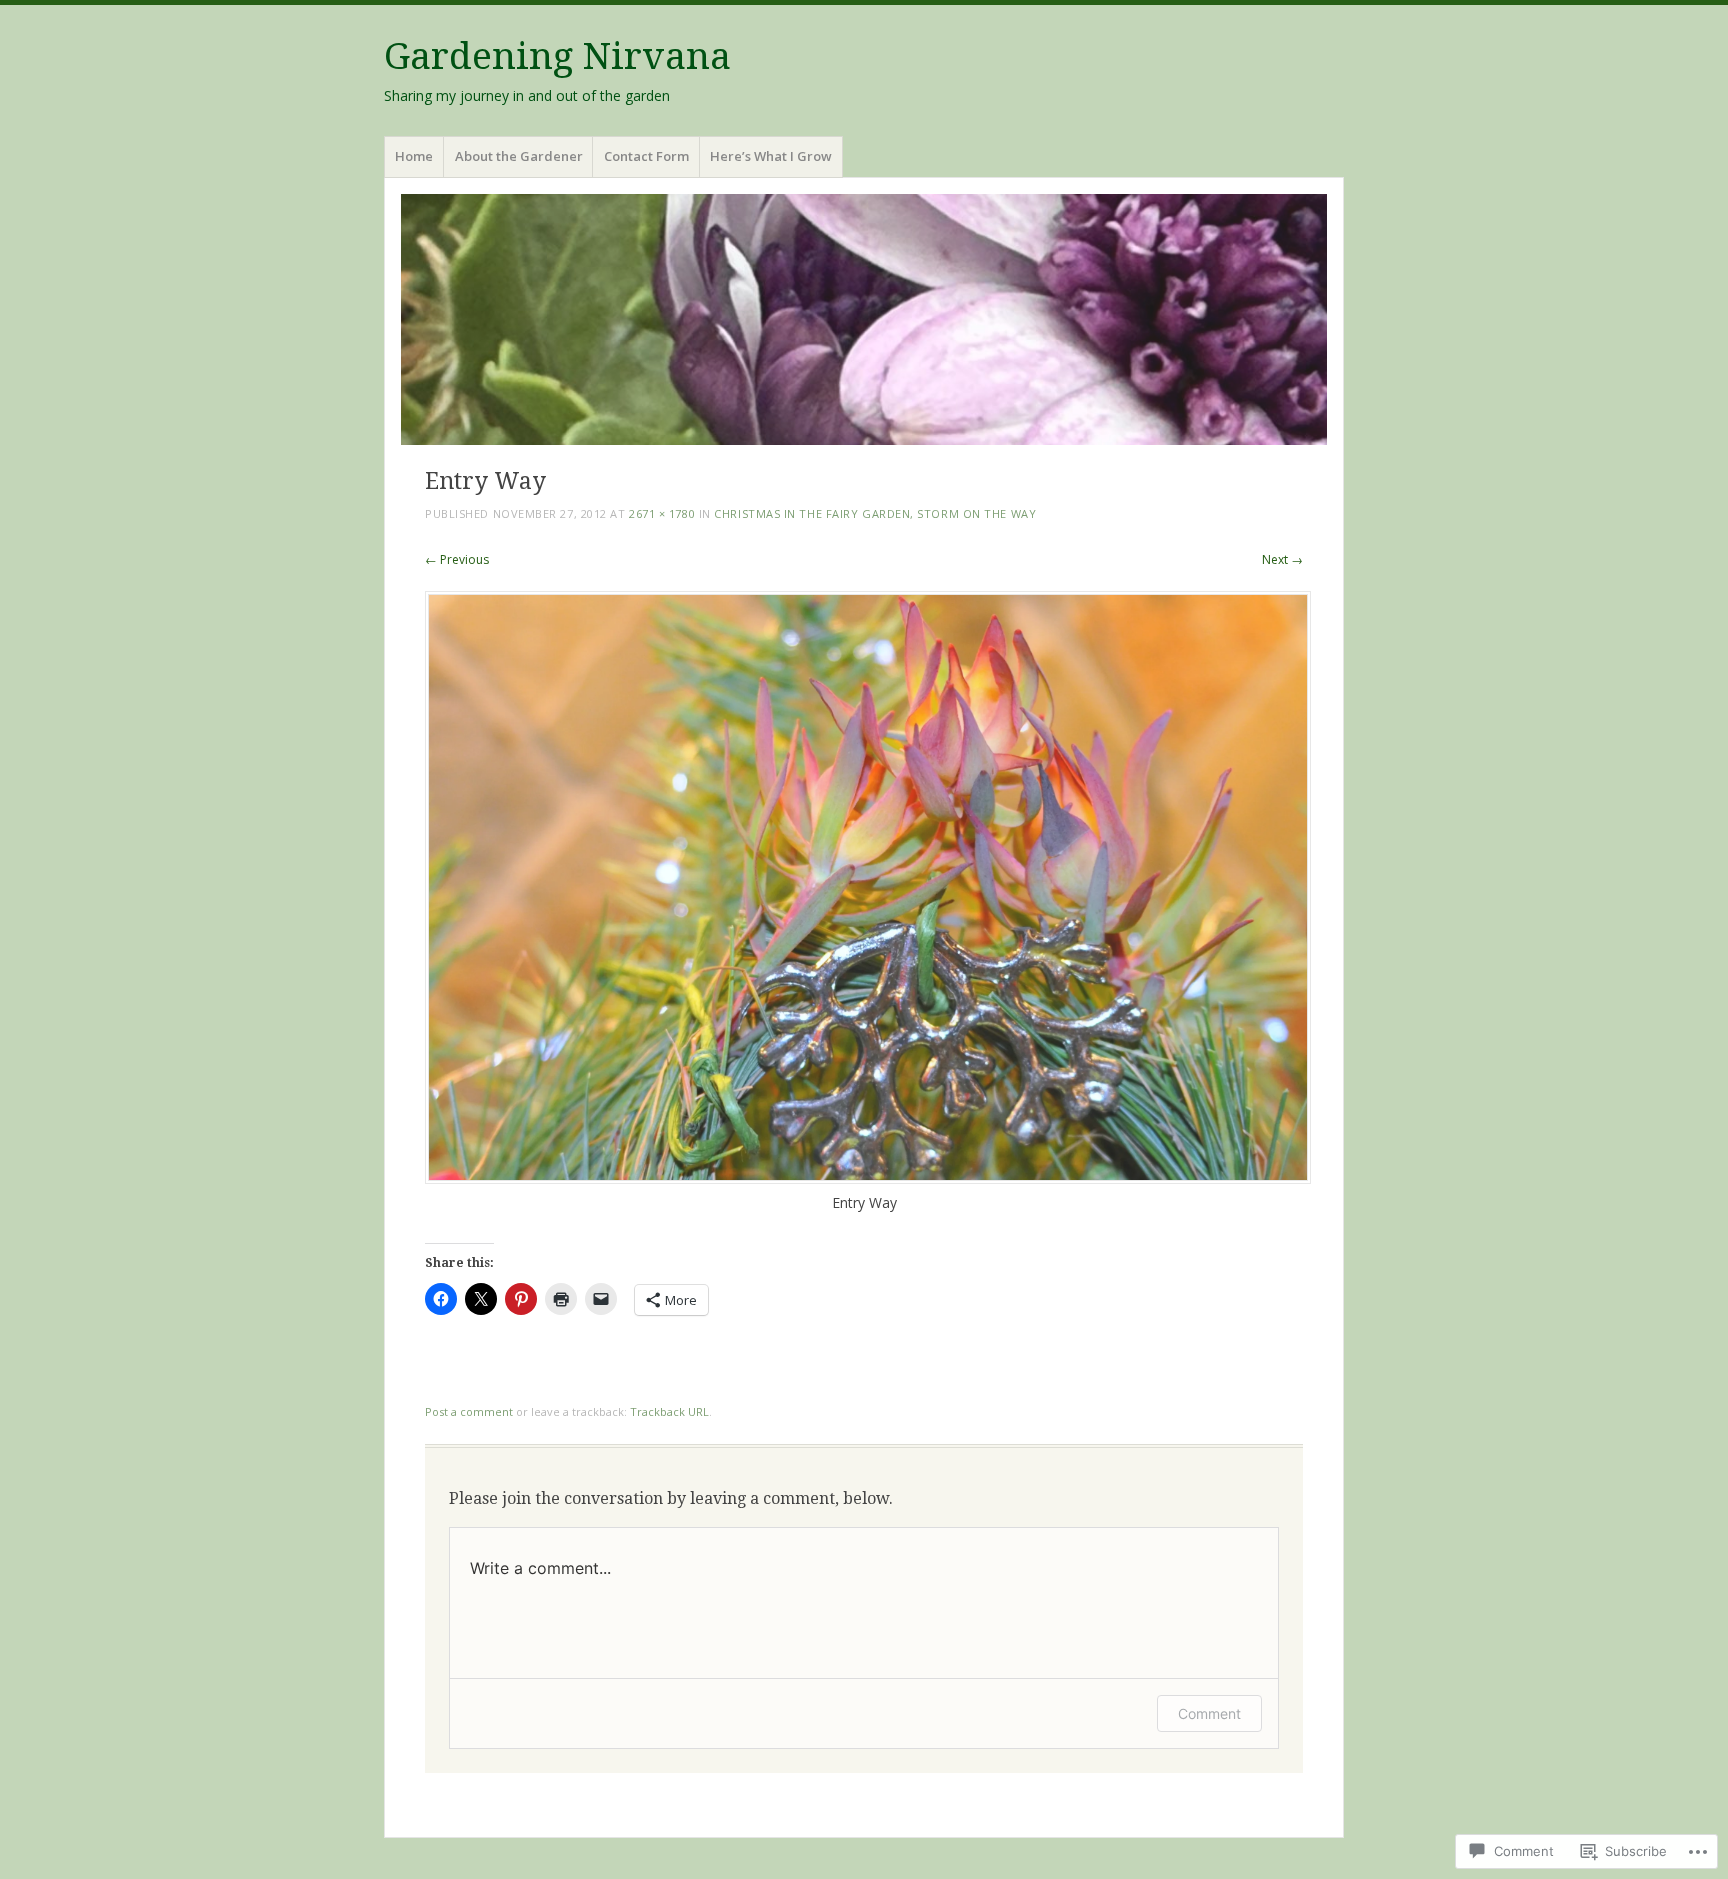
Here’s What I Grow (771, 156)
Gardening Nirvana (557, 56)
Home (414, 156)
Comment (1209, 1713)
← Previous (457, 559)
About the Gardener (519, 156)
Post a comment (469, 1411)
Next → (1282, 559)
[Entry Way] (868, 1178)
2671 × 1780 (662, 513)
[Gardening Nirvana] (864, 319)
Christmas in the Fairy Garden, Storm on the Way (875, 513)
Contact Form (646, 156)
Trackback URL (669, 1411)
